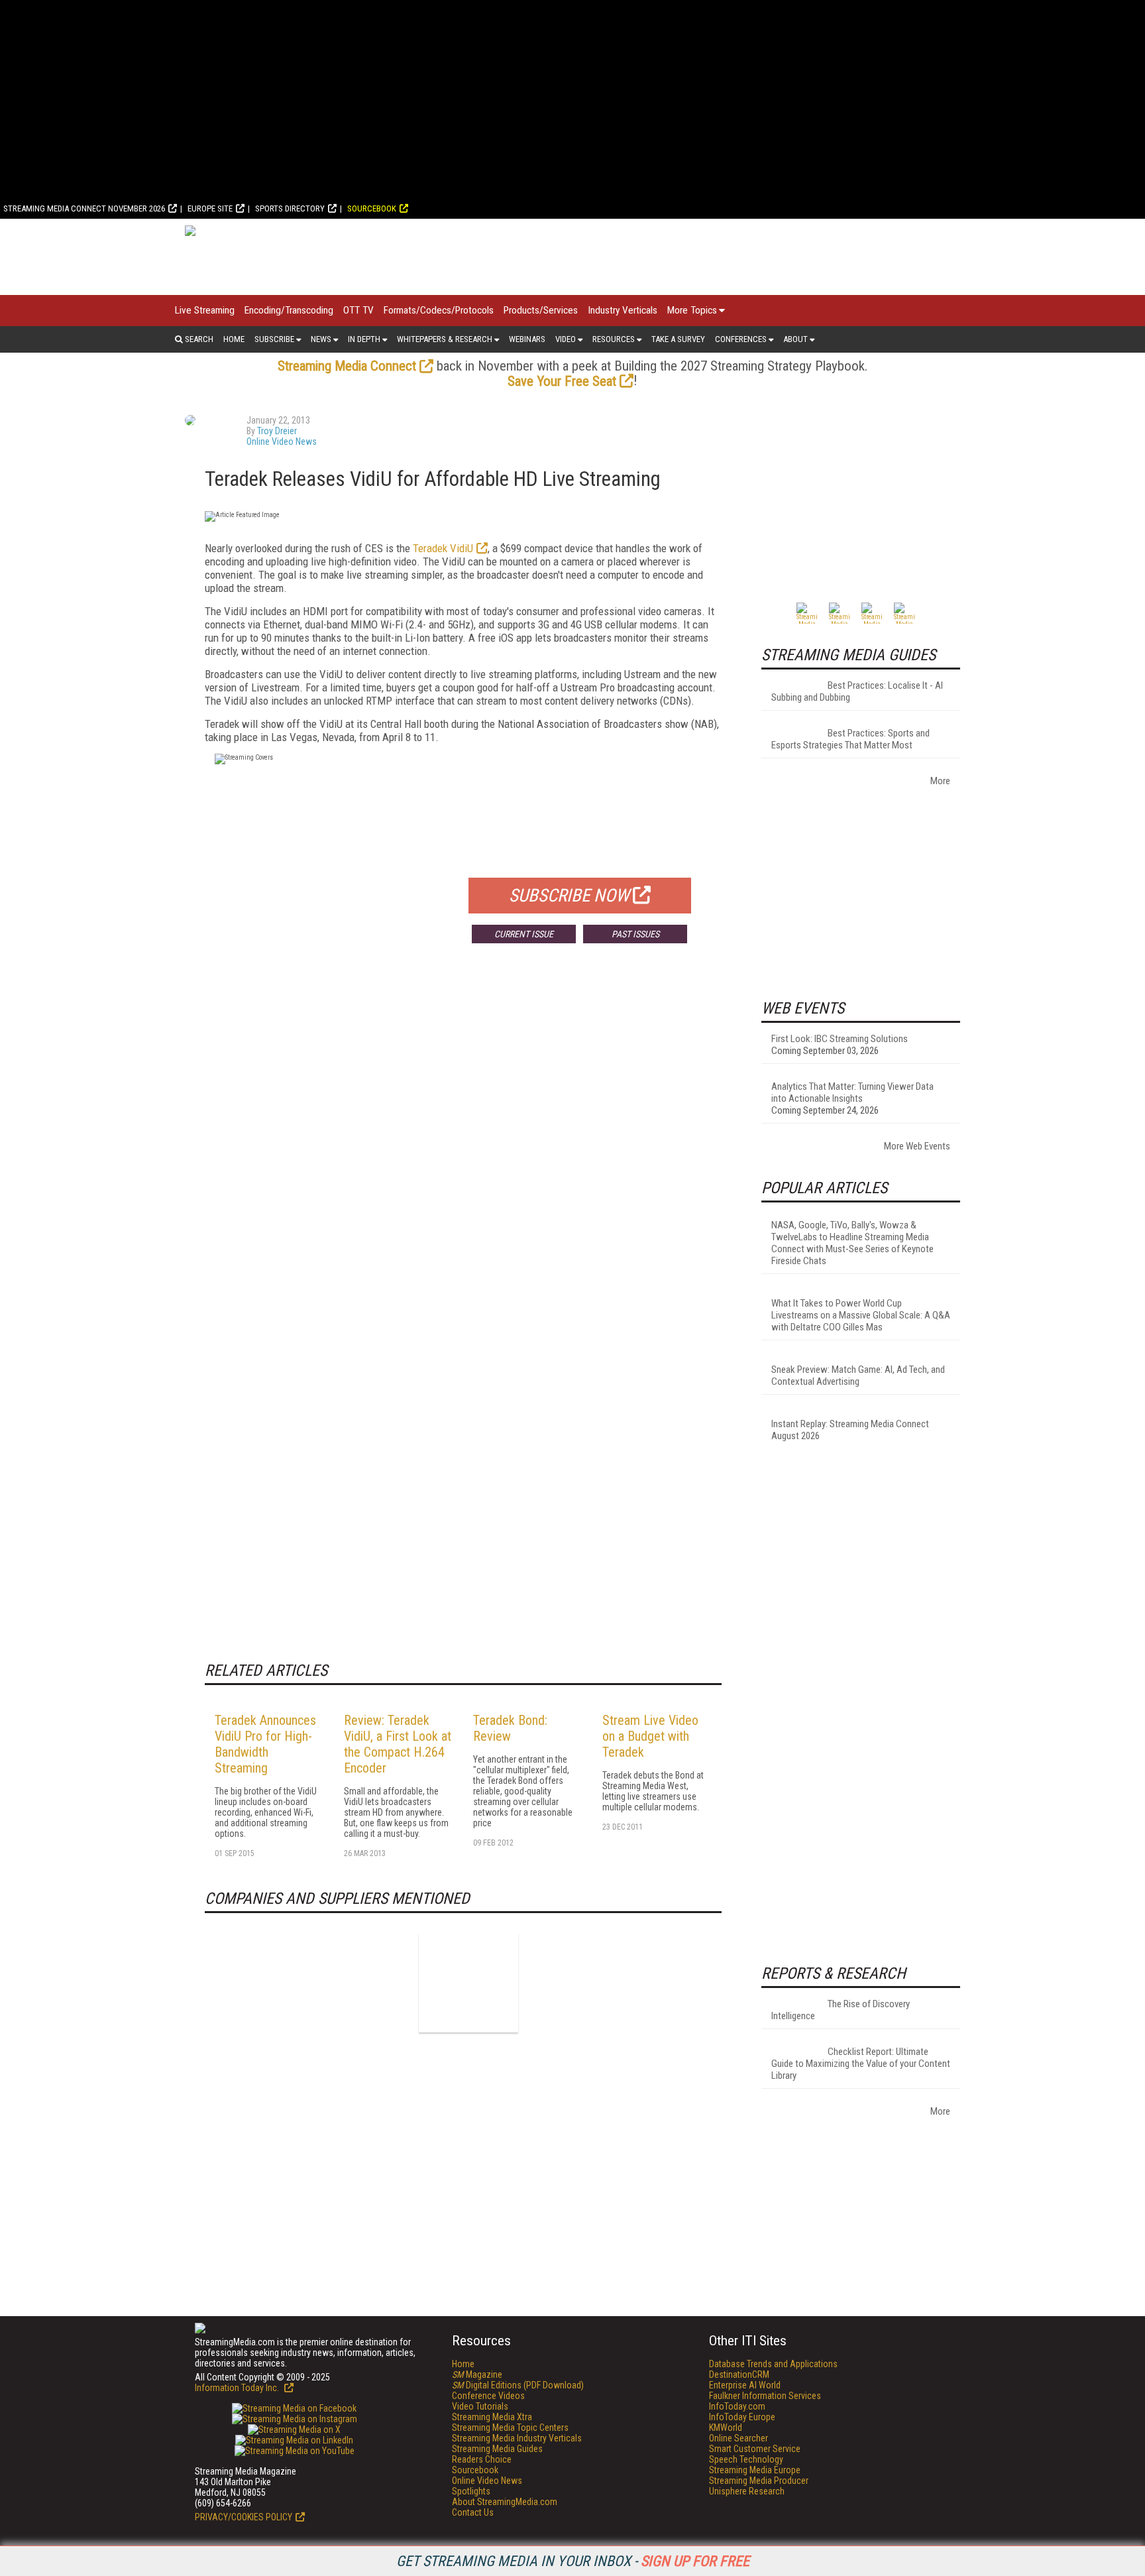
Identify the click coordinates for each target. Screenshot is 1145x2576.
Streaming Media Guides (497, 2449)
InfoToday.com (737, 2406)
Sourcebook (372, 208)
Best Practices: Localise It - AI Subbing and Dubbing (857, 691)
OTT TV (358, 310)
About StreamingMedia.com (505, 2502)
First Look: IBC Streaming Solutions (840, 1039)
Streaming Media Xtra (492, 2417)
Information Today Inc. (238, 2388)
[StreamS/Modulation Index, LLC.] (468, 1983)
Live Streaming (205, 310)
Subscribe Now (569, 896)
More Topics (692, 310)
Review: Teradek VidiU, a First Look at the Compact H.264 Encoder (398, 1744)
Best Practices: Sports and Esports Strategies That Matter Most (850, 739)
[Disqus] (463, 1149)
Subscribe (274, 339)
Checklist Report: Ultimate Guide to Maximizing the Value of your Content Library (861, 2064)
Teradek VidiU (443, 548)
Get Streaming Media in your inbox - (573, 2561)
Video (566, 339)
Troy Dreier (277, 431)
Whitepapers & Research (445, 339)
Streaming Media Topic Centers (510, 2428)
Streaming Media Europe (755, 2470)
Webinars (527, 339)
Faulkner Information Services (765, 2396)
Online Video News (282, 441)
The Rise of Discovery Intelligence (841, 2010)
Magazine (477, 2374)
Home (234, 339)
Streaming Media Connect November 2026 (84, 208)
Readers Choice (482, 2459)
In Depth (364, 339)
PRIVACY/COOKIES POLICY (244, 2517)
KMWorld (726, 2428)
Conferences (741, 339)
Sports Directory (290, 208)
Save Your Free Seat (562, 381)
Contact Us (473, 2512)
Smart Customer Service (755, 2449)
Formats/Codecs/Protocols (439, 310)
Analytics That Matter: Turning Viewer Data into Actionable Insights (852, 1092)
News (321, 339)
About (795, 339)
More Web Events (917, 1146)
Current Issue (524, 934)
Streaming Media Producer (759, 2481)
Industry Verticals (623, 310)
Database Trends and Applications (773, 2364)
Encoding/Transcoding (289, 310)
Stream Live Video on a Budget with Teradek (650, 1736)
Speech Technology (746, 2459)
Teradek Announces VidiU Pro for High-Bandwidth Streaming (265, 1744)
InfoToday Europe (742, 2417)
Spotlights (471, 2491)
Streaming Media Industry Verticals (517, 2438)
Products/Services (541, 310)
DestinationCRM (739, 2374)
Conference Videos (488, 2396)
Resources (614, 339)
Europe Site (210, 208)
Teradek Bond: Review (510, 1728)
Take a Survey (678, 339)
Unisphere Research (747, 2491)
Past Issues (635, 934)
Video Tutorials (480, 2406)
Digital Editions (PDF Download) (518, 2385)
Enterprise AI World (745, 2385)
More (940, 781)
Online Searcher (738, 2438)
